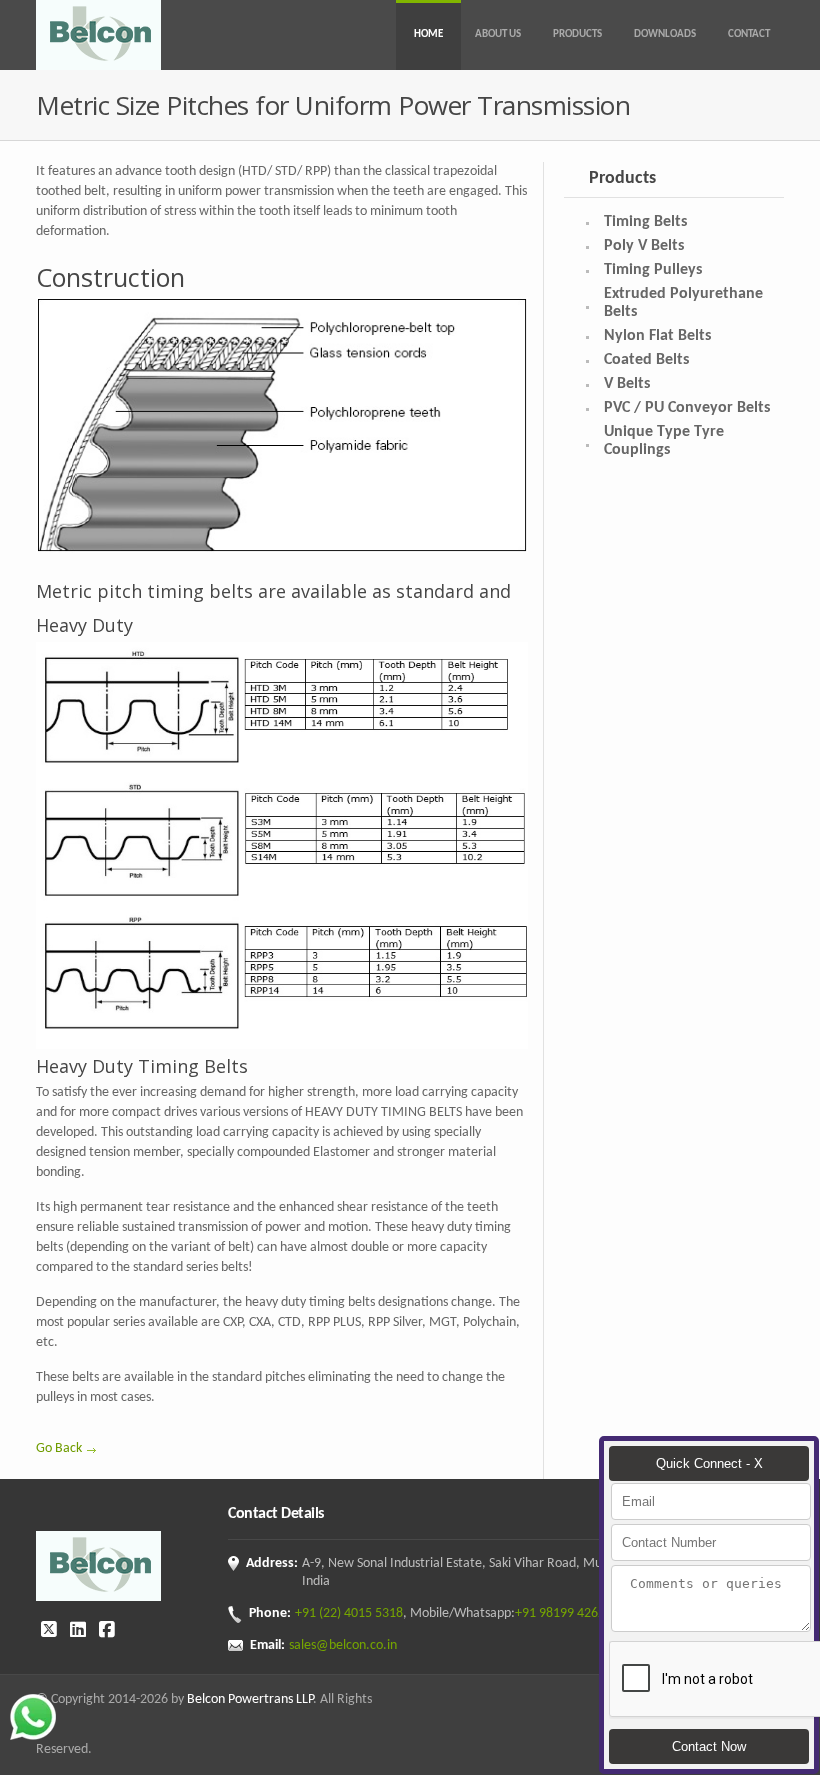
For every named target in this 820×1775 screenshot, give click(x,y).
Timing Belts (645, 222)
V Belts (627, 384)
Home (428, 34)
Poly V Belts (644, 246)
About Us (498, 34)
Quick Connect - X (709, 1463)
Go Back (59, 1448)
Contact (749, 34)
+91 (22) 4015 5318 (349, 1613)
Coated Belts (646, 360)
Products (577, 34)
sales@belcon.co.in (343, 1645)
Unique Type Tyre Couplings (664, 441)
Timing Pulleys (653, 270)
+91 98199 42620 (563, 1613)
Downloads (665, 34)
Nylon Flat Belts (657, 336)
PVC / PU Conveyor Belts (687, 408)
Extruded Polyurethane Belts (683, 303)
